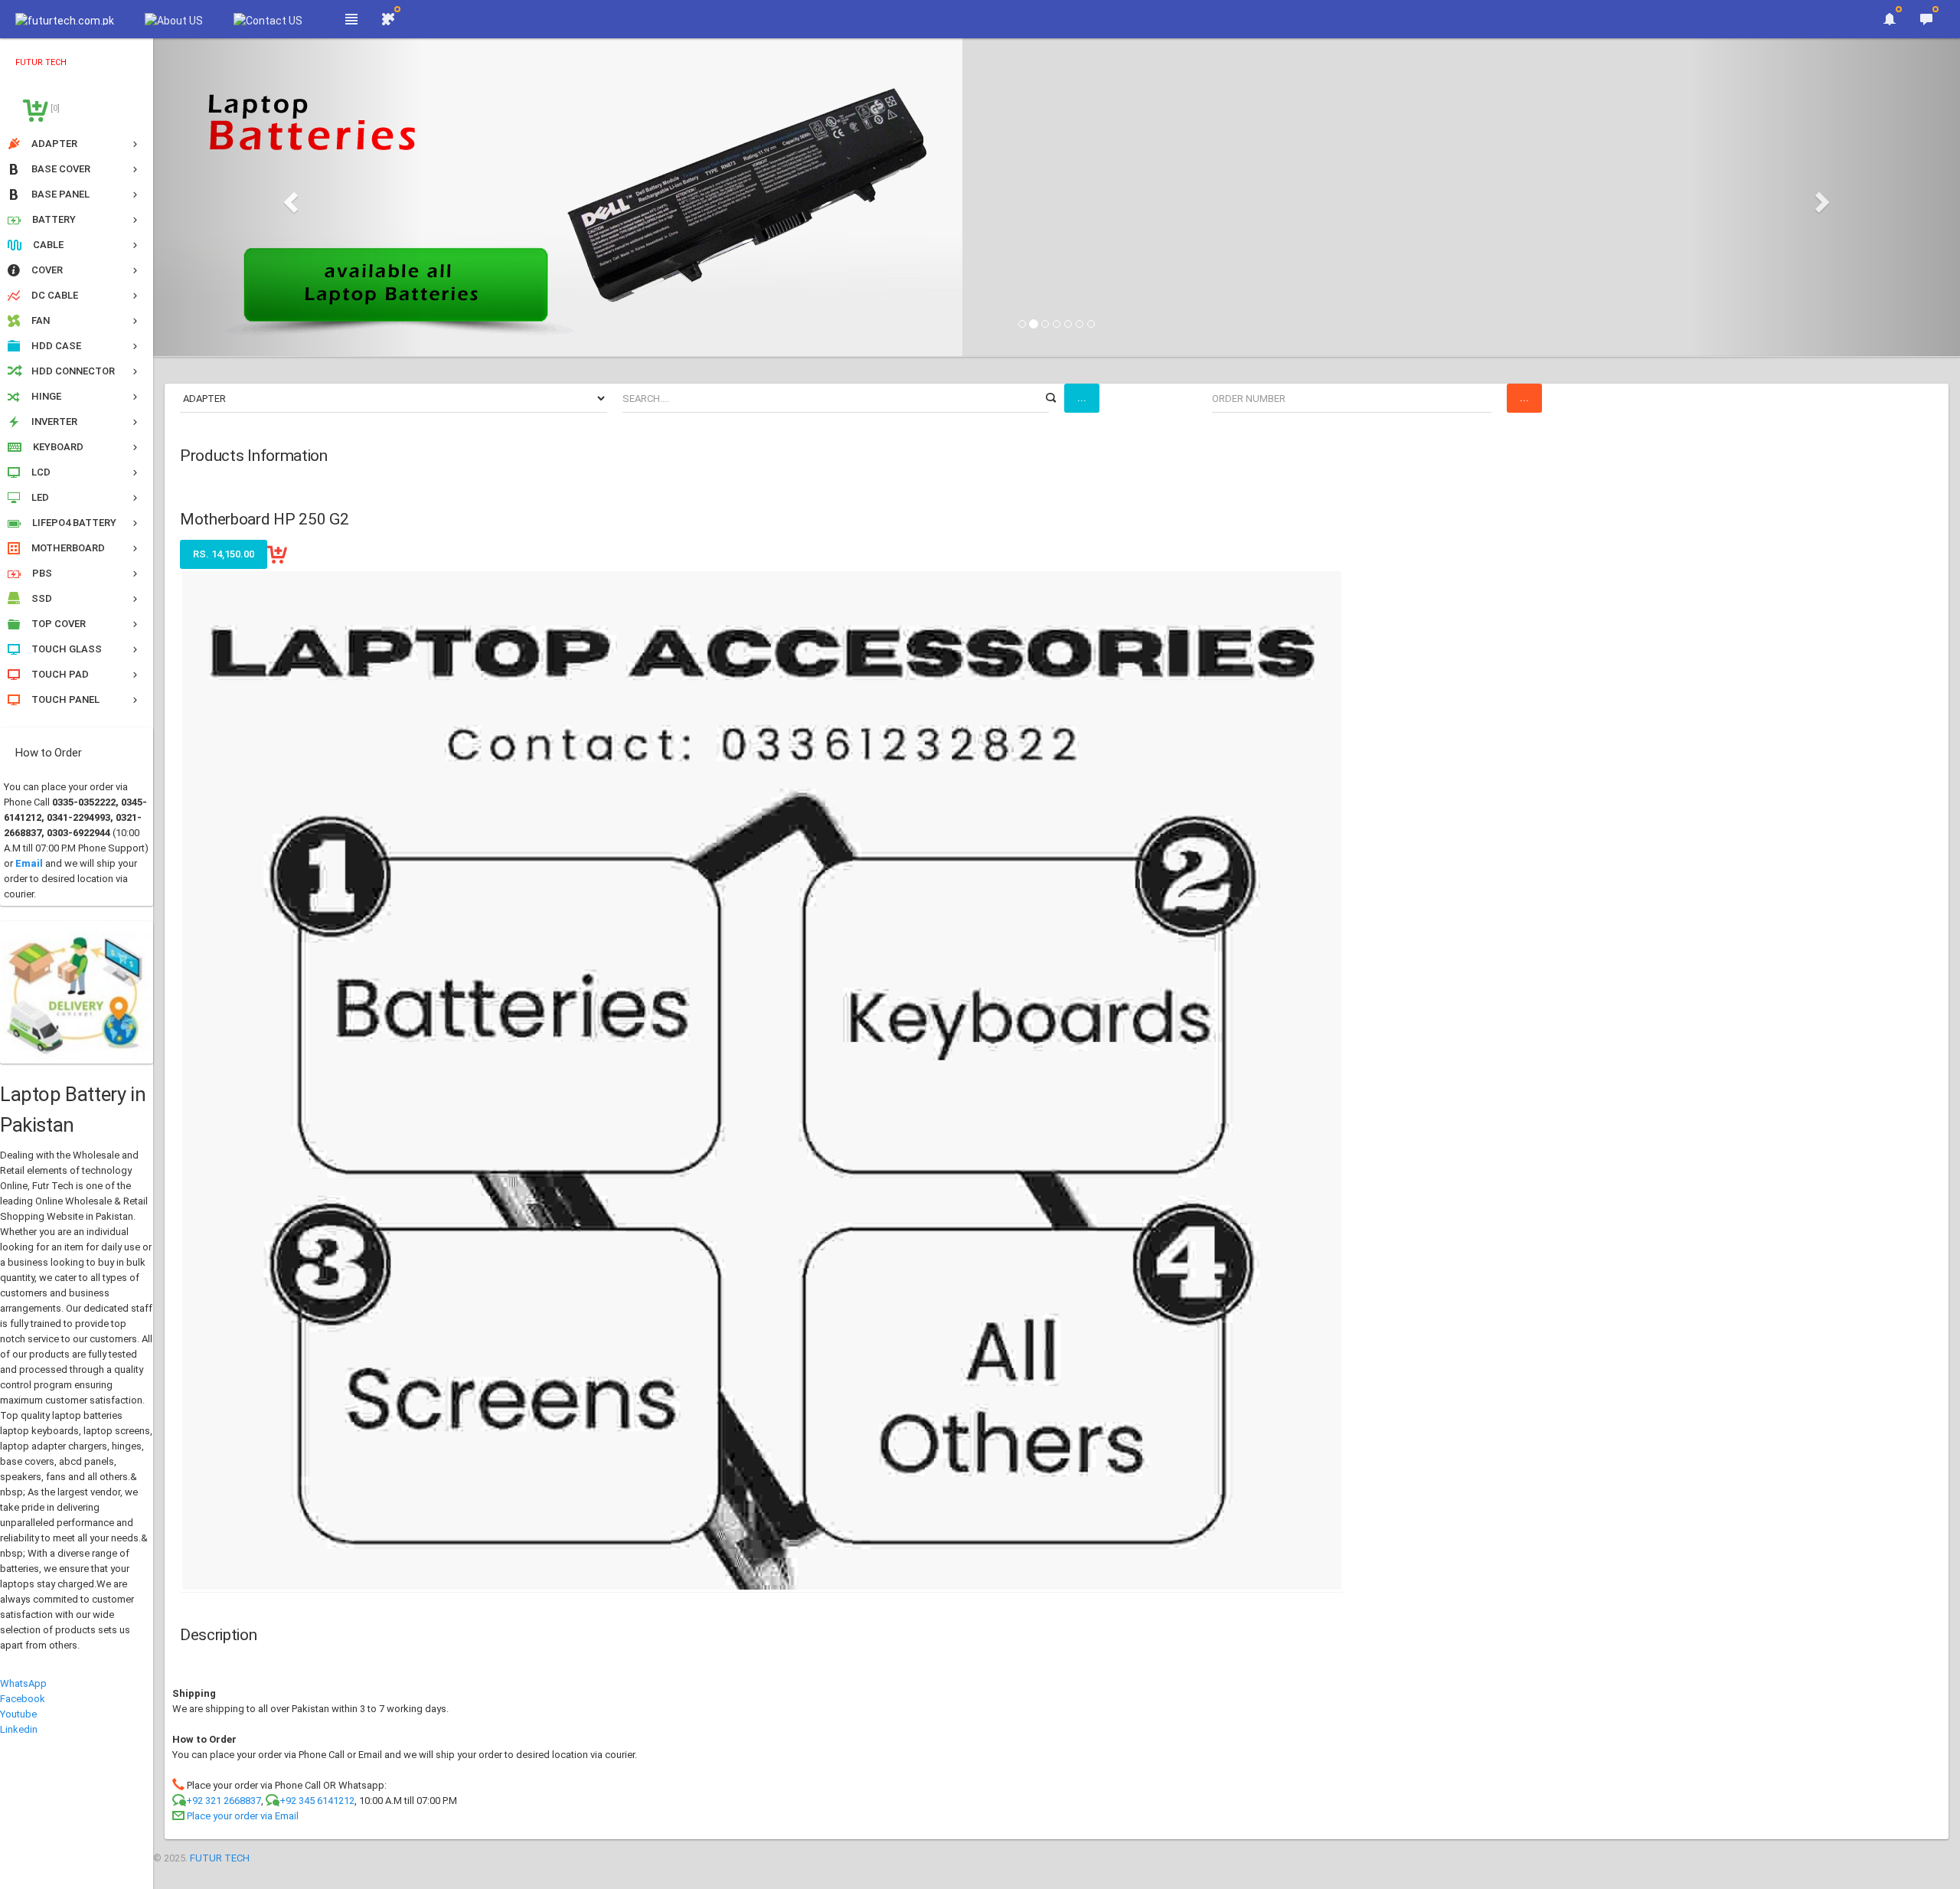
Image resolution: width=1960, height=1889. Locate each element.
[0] (54, 108)
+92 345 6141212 (317, 1801)
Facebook (23, 1699)
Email (29, 863)
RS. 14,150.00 (224, 554)
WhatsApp (23, 1683)
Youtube (18, 1714)
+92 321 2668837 (224, 1801)
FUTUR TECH (220, 1858)
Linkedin (19, 1729)
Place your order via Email (243, 1816)
